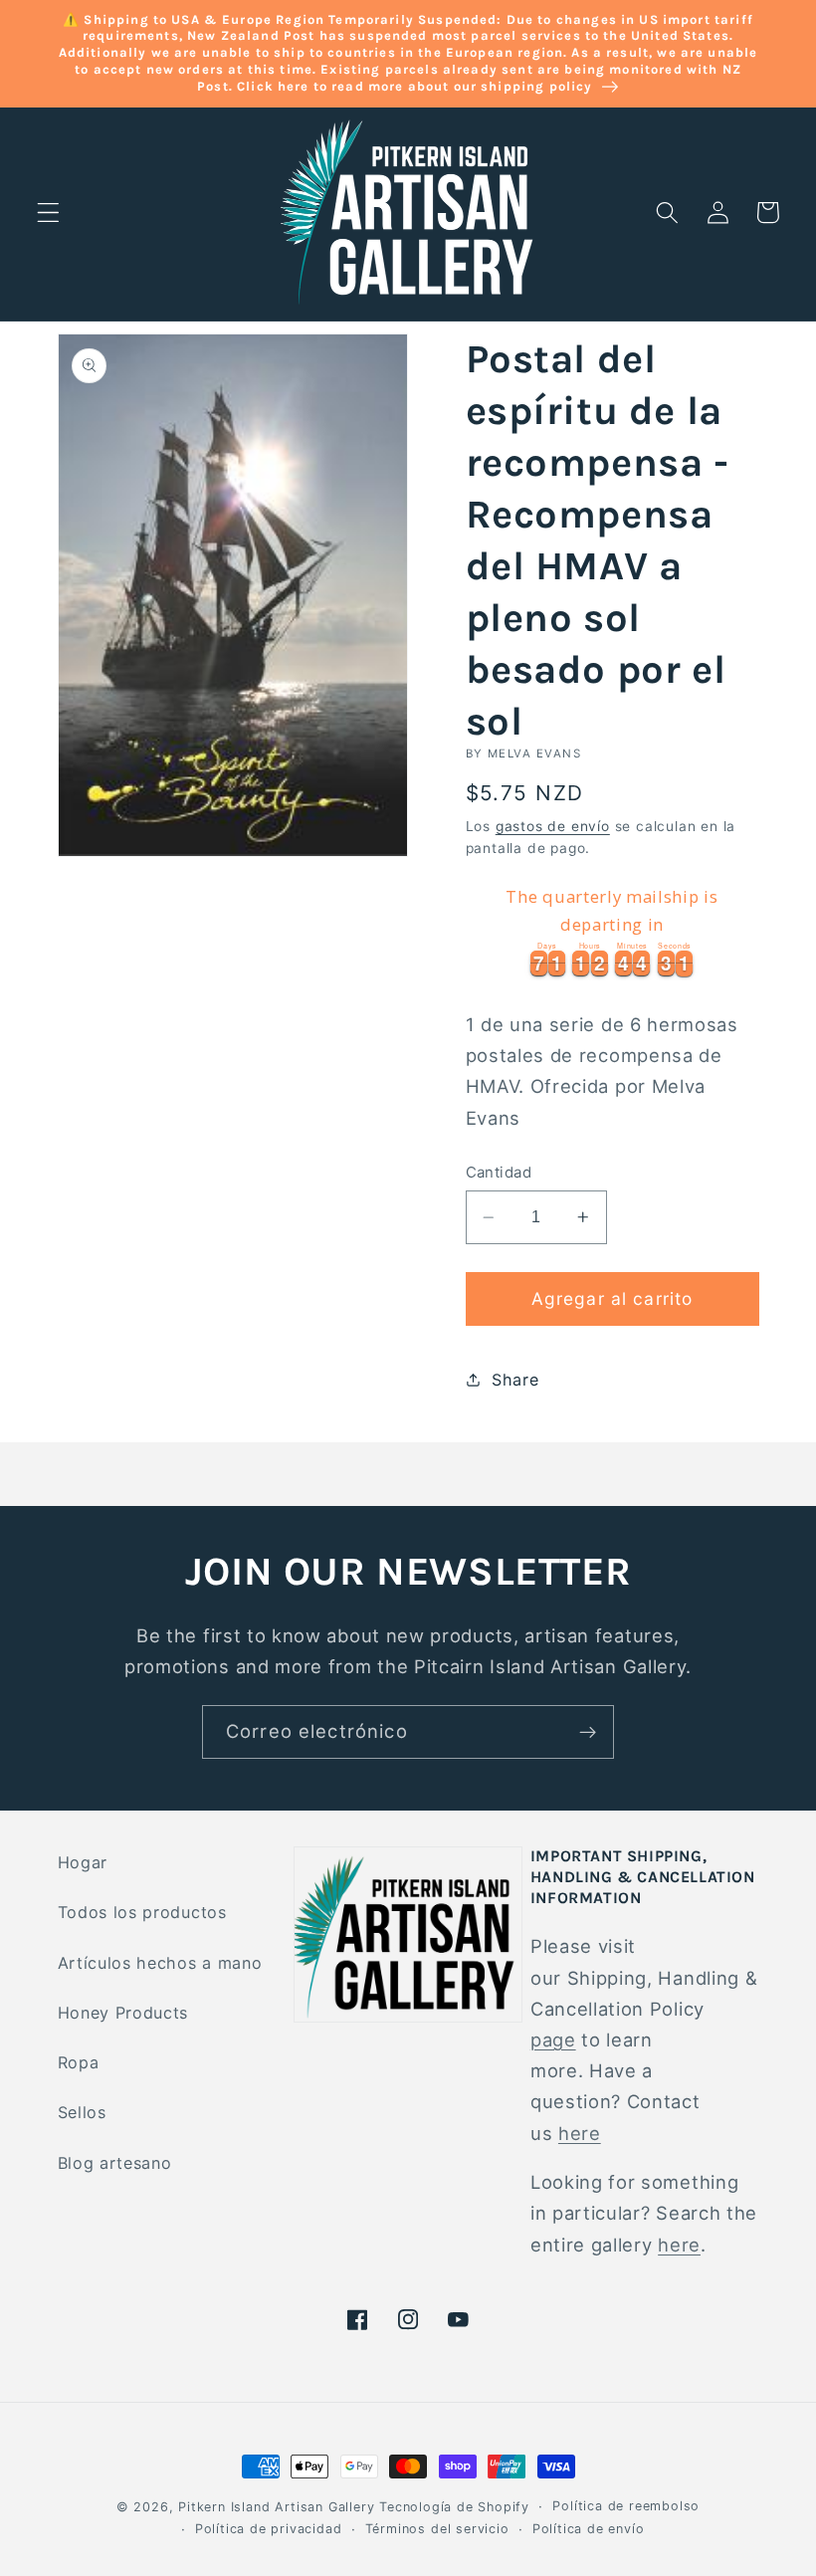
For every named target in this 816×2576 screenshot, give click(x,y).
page (553, 2039)
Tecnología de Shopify (454, 2507)
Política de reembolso (626, 2506)
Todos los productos (142, 1912)
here (580, 2133)
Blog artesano (115, 2163)
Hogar (83, 1862)
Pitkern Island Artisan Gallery (276, 2507)
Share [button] (515, 1380)
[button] (48, 213)
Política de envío (589, 2529)
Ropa (79, 2062)
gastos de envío (553, 826)
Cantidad (499, 1173)
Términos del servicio (437, 2529)
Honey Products (123, 2013)
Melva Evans (534, 753)
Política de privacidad (269, 2529)
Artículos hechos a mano (160, 1963)
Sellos (82, 2112)
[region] (612, 928)
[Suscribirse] (588, 1732)
